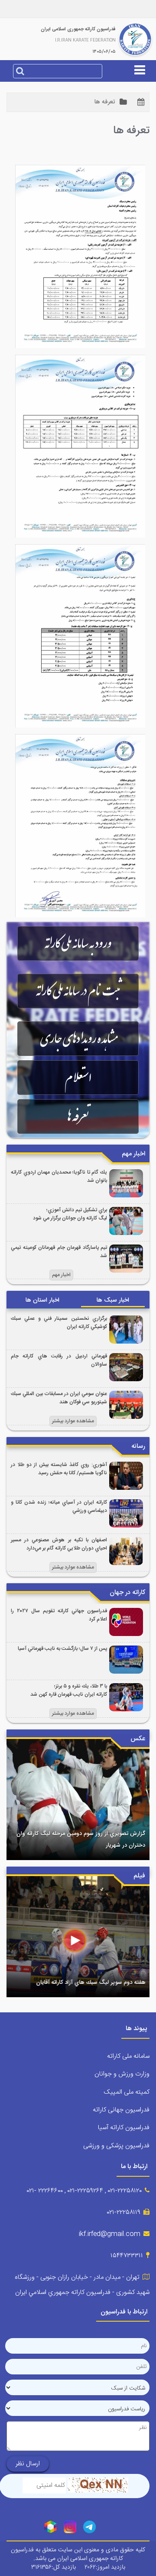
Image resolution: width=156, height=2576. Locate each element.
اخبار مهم (61, 1275)
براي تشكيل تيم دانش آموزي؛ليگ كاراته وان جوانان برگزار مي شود (70, 1214)
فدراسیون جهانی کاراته (121, 2110)
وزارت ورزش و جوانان (122, 2074)
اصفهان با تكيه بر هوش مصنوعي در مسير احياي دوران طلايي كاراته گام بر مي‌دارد (59, 1544)
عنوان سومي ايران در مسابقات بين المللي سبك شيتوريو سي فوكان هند (59, 1398)
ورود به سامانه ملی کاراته (78, 943)
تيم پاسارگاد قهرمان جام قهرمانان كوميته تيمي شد (59, 1252)
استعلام (78, 1078)
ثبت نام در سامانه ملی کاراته (78, 991)
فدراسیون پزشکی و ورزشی (116, 2146)
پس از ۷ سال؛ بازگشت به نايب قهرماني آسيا (62, 1649)
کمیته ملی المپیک (127, 2092)
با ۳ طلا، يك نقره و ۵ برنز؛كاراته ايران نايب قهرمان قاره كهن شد (69, 1691)
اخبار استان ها (42, 1300)
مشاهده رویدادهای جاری (78, 1039)
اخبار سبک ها (113, 1300)
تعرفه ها (78, 1116)
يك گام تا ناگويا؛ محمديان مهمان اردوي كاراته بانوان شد (59, 1177)
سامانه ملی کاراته (128, 2056)
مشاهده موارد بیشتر (73, 1421)
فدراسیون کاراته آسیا (124, 2128)
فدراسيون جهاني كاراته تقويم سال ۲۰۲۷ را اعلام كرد (59, 1615)
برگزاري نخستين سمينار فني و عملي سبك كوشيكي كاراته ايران (59, 1323)
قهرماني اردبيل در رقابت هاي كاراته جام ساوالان (59, 1360)
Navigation (78, 99)
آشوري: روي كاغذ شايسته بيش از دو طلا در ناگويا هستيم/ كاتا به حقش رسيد (59, 1469)
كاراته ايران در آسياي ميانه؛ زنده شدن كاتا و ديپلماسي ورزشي (59, 1507)
